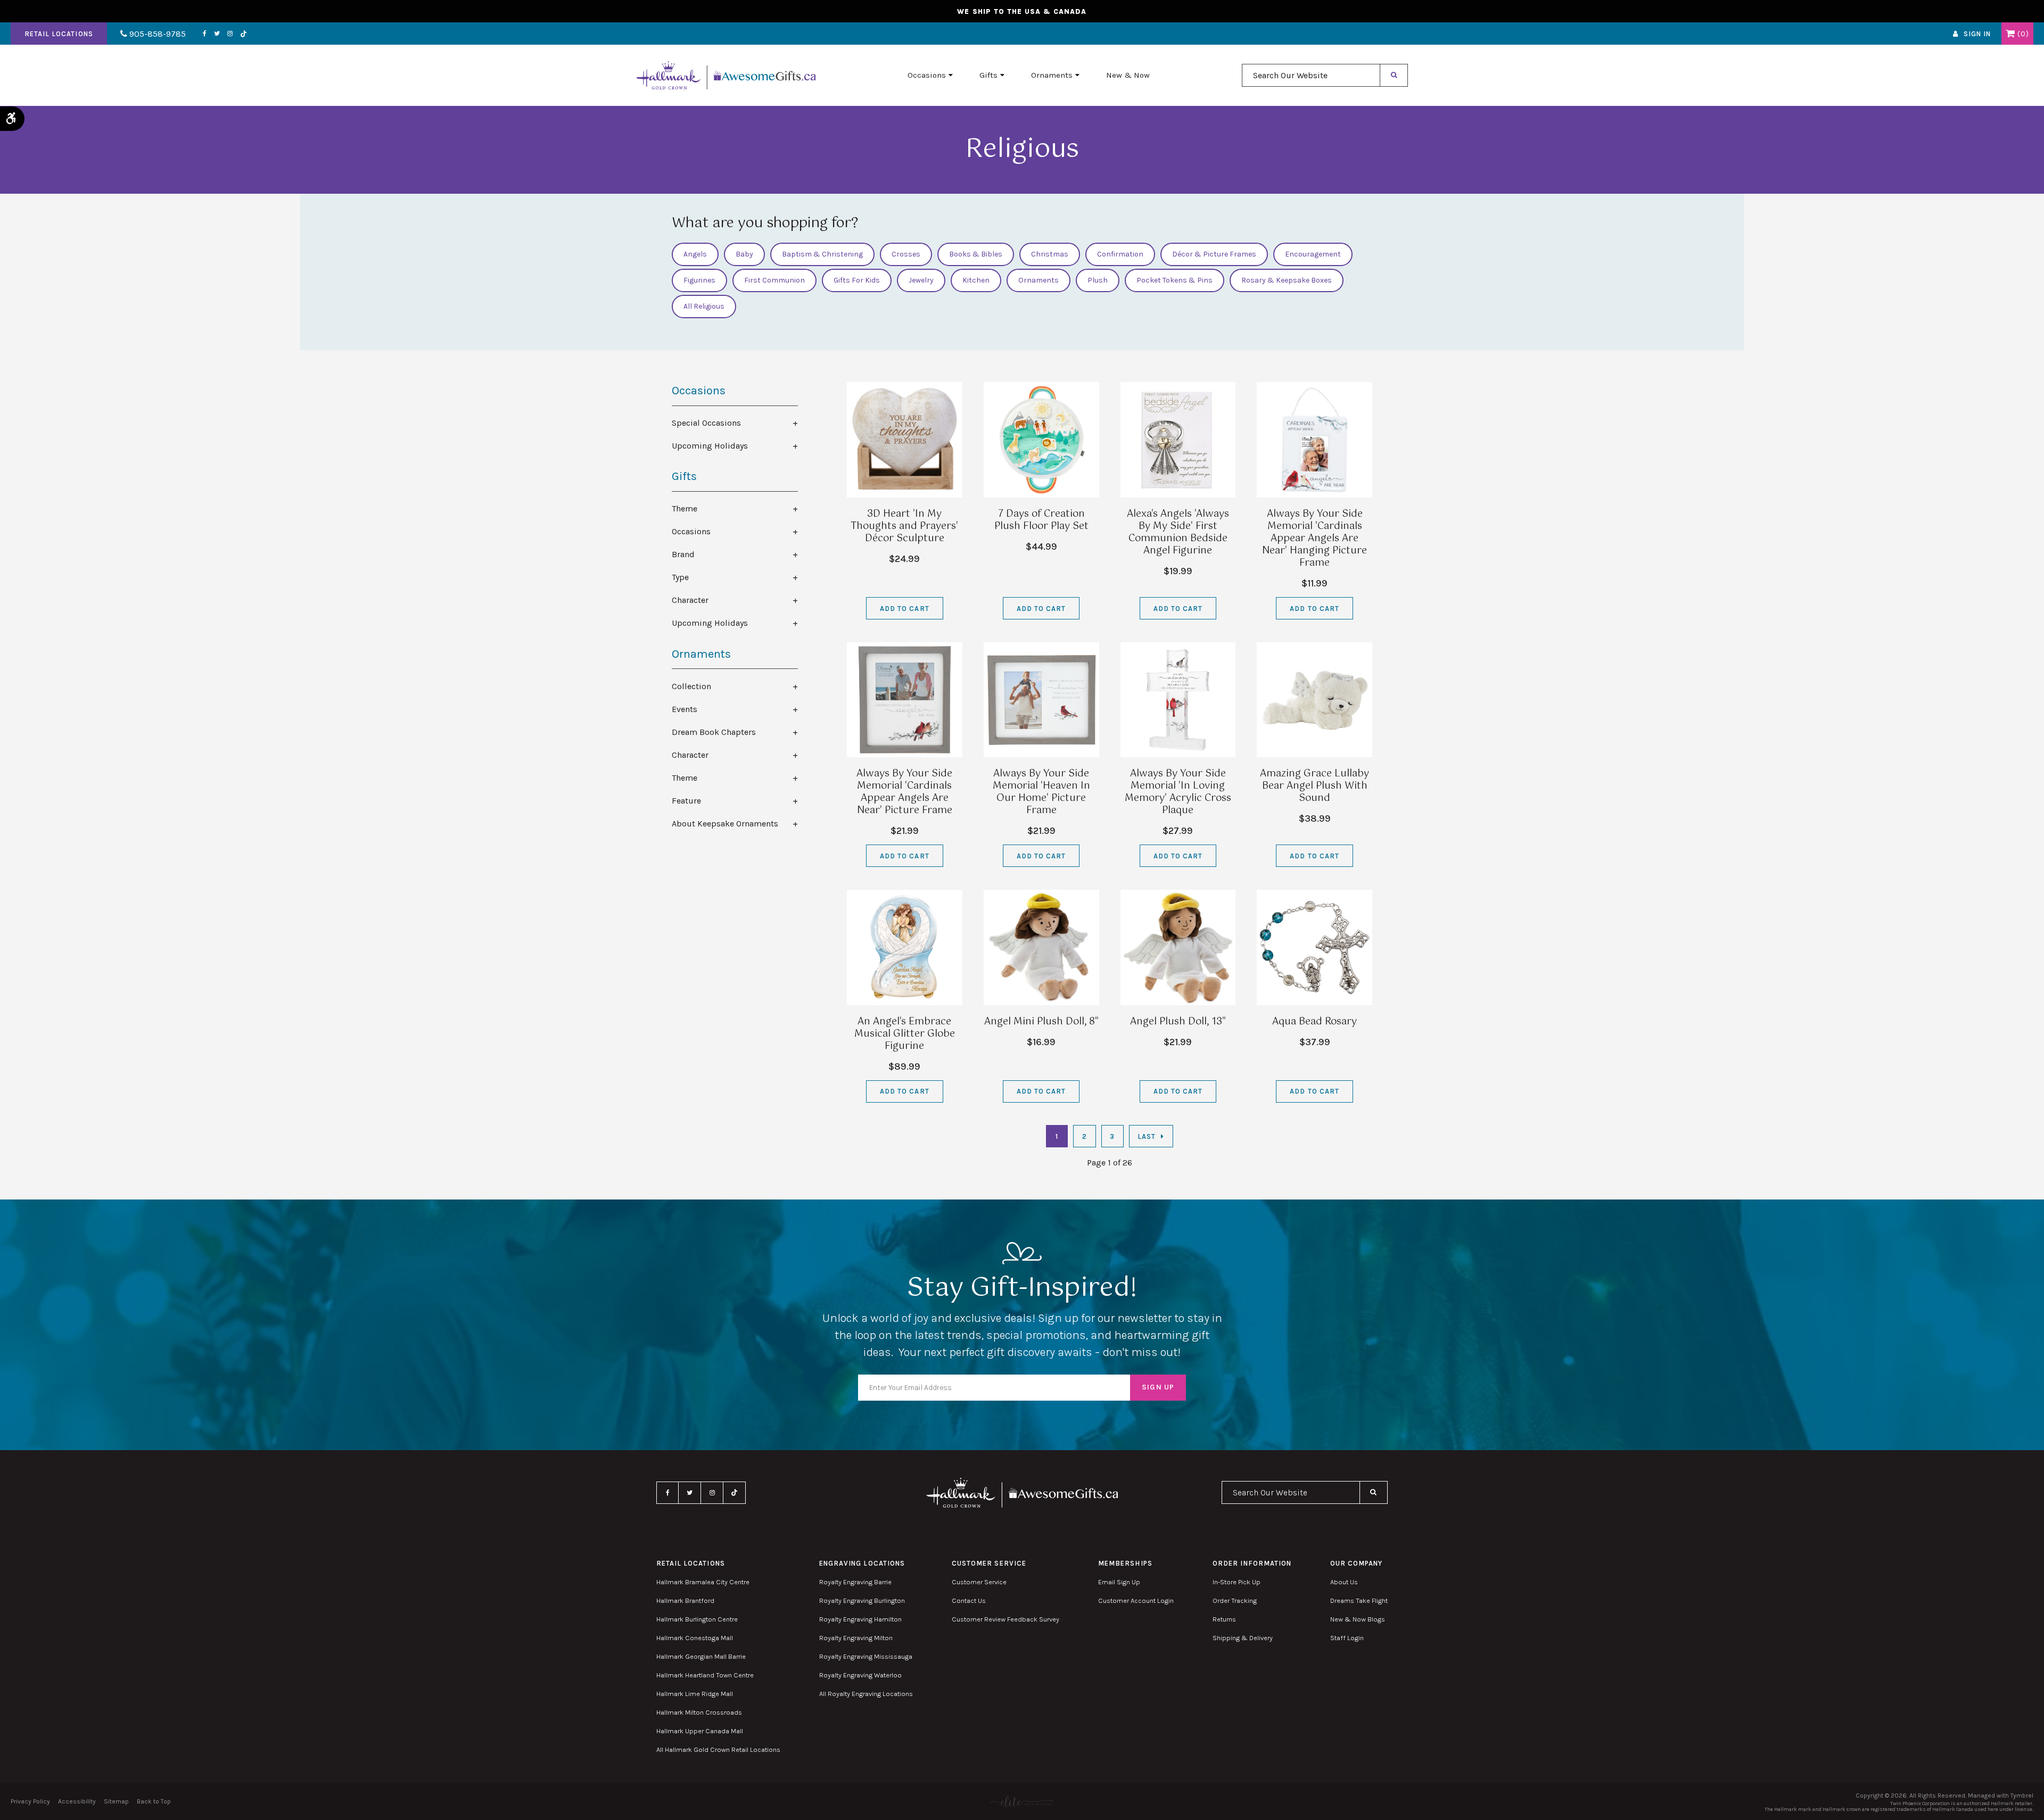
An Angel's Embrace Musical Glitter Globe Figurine (905, 1034)
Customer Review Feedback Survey (1005, 1619)
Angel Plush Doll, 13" (1178, 1022)
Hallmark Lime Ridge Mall (695, 1694)
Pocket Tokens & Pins (1175, 280)
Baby (744, 254)
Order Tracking (1235, 1600)
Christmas (1050, 254)
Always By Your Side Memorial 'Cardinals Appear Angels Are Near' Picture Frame (904, 792)
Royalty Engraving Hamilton (860, 1619)
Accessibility (77, 1801)
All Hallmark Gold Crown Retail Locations (718, 1749)
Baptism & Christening (822, 254)
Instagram (230, 34)
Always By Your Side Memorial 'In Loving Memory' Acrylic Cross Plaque (1178, 792)
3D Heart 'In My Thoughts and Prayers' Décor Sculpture (904, 526)
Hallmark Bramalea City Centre (703, 1582)
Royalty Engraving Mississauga (866, 1656)
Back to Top (154, 1801)
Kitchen (976, 280)
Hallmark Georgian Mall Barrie (701, 1656)
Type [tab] (680, 577)
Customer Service (979, 1582)
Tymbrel (2022, 1796)
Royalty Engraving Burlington (862, 1600)
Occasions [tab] (691, 531)
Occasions (927, 75)
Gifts (988, 75)
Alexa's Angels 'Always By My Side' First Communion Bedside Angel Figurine (1178, 532)
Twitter (217, 34)
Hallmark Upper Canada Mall (700, 1731)
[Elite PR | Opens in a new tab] (1022, 1802)
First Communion (774, 280)
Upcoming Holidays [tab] (710, 446)
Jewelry (921, 280)
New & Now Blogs (1358, 1619)
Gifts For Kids (857, 280)
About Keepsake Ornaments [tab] (725, 824)
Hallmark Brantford (685, 1600)
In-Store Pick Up (1237, 1582)
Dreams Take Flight (1359, 1600)
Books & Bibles (976, 254)
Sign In (1977, 34)
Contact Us (969, 1600)
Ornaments (1052, 75)
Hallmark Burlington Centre (697, 1619)
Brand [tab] (683, 554)
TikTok (244, 34)
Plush (1098, 280)
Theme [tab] (685, 508)
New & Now (1128, 75)
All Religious (704, 306)
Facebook (205, 34)
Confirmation (1120, 254)
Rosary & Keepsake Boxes (1287, 280)
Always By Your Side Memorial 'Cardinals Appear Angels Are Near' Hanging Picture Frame (1314, 539)
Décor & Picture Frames (1214, 254)
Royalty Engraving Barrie (855, 1582)
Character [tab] (690, 600)
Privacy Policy (30, 1801)
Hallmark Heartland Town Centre (705, 1675)
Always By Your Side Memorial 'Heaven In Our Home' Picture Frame (1041, 792)
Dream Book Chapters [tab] (714, 732)
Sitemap (116, 1801)
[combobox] (1311, 75)
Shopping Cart (2010, 34)
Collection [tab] (691, 686)
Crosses (906, 254)
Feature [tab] (686, 801)
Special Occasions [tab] (706, 423)
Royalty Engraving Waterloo (860, 1675)
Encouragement (1313, 254)
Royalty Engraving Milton (856, 1638)
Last (1147, 1136)
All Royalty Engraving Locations (866, 1694)
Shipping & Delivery (1243, 1638)
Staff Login (1347, 1638)
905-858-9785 (156, 34)
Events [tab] (685, 709)
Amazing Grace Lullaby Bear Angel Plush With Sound (1314, 786)
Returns (1224, 1619)
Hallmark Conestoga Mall (695, 1638)
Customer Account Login (1136, 1600)
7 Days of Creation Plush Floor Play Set (1041, 520)
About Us (1344, 1582)
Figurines (699, 280)
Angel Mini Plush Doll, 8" (1041, 1022)
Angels (695, 254)
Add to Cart (904, 609)
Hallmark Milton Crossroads (699, 1712)
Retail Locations (59, 34)
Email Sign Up (1119, 1582)
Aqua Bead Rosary (1314, 1022)
